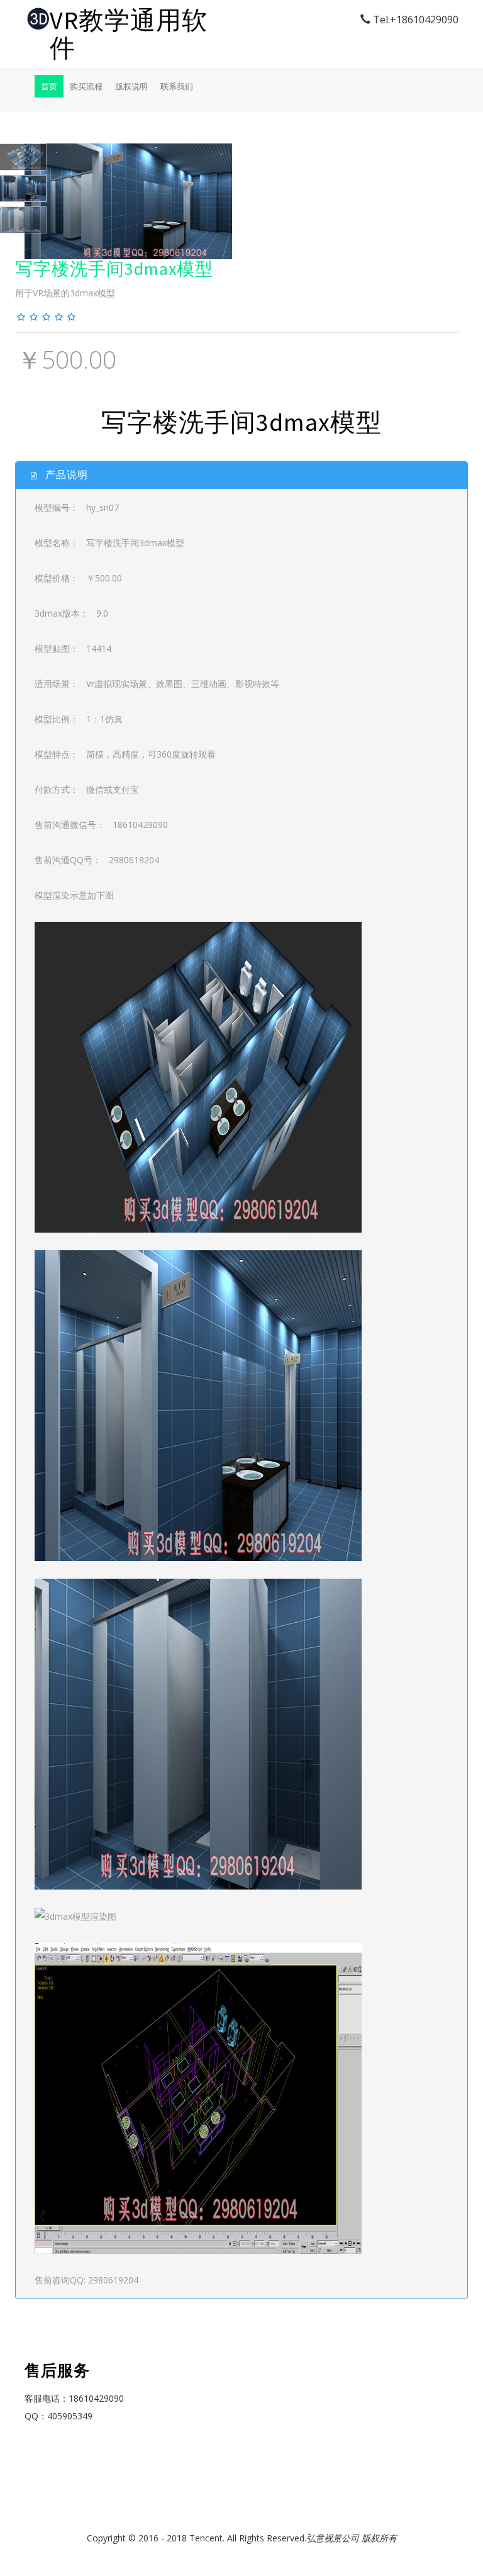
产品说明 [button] (65, 474)
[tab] (241, 475)
